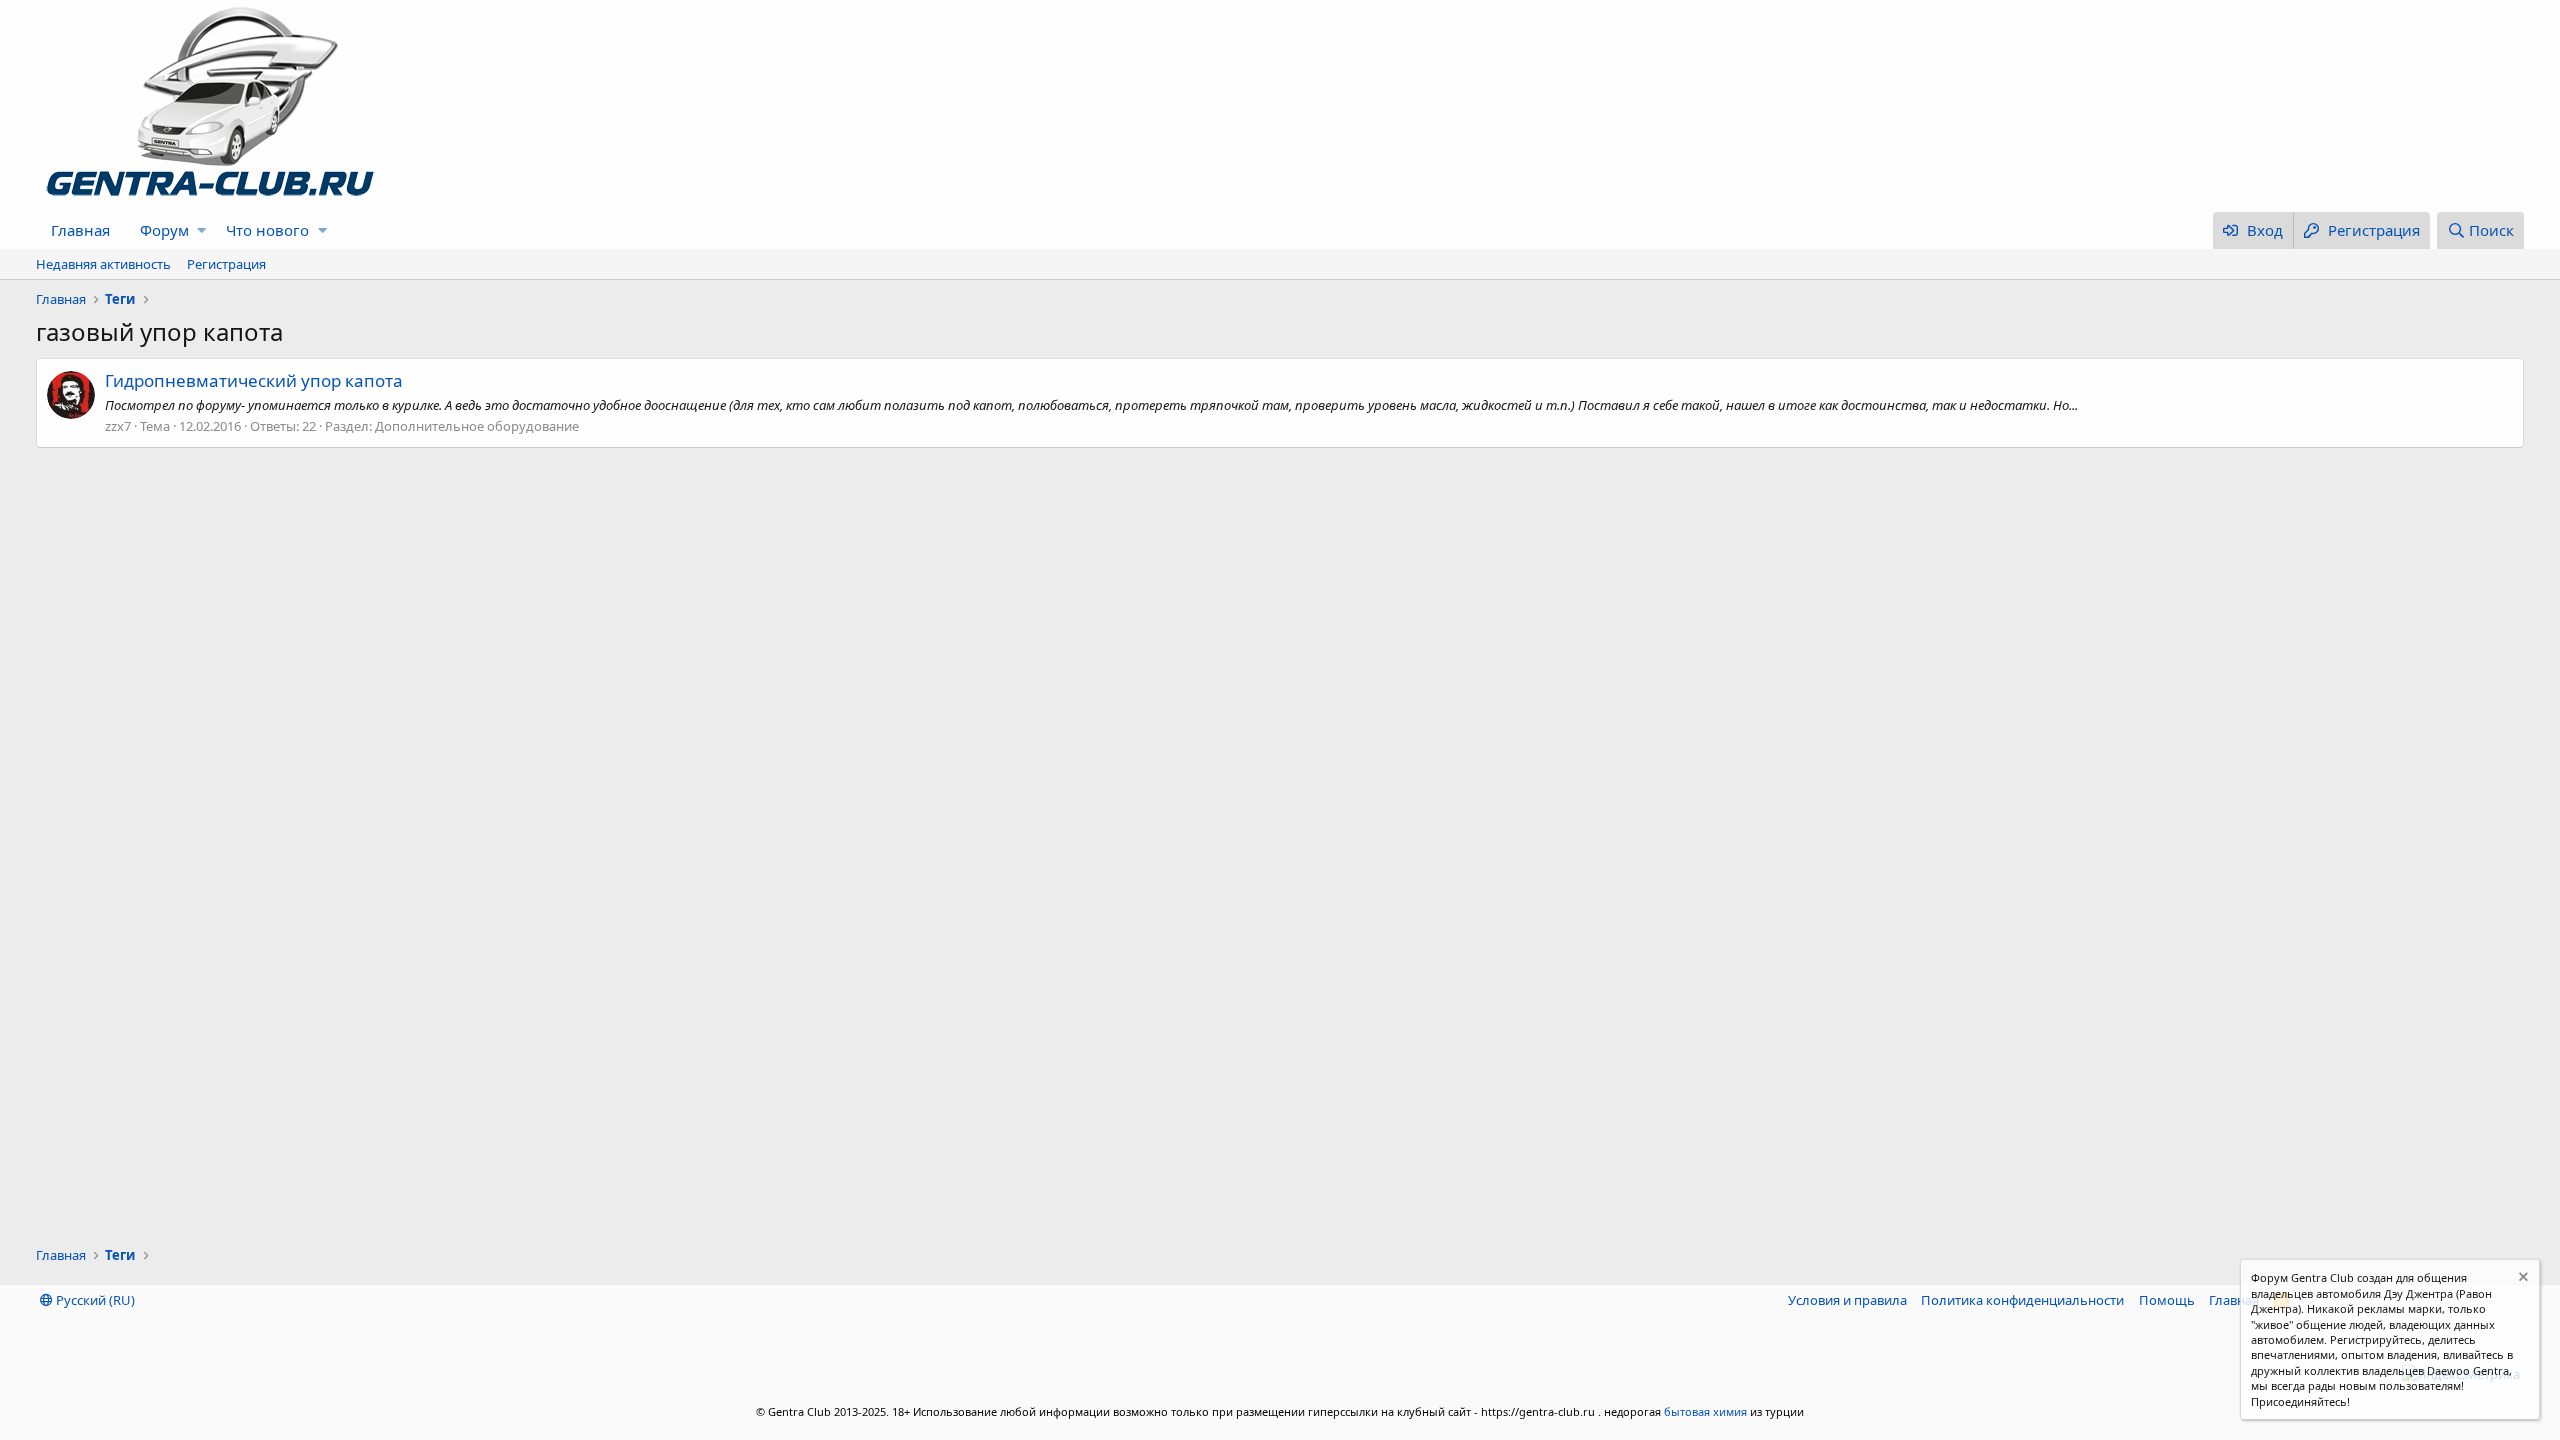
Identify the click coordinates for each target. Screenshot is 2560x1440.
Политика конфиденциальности (2022, 1300)
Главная (80, 230)
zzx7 (118, 426)
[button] (201, 230)
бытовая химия (1705, 1411)
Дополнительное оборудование (477, 426)
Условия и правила (1847, 1300)
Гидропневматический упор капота (254, 380)
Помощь (2167, 1300)
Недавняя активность (103, 264)
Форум (164, 230)
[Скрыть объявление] (2521, 1279)
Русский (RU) (94, 1300)
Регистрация (226, 264)
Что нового (267, 230)
